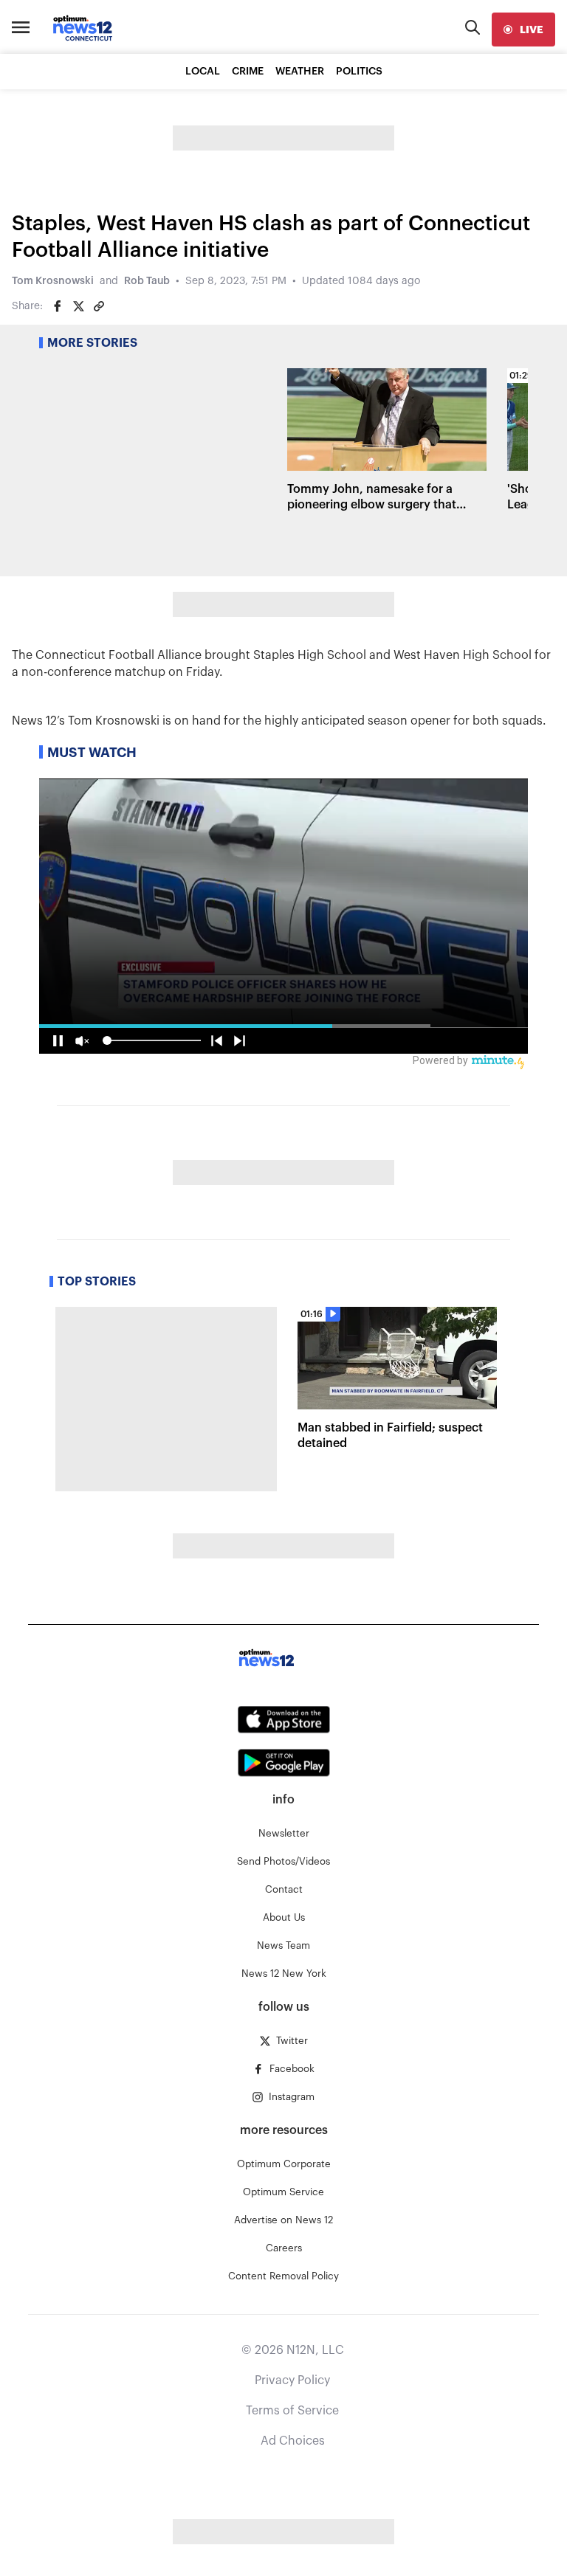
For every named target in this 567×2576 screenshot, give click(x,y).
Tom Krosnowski (53, 281)
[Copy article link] (99, 306)
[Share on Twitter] (78, 306)
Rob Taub (147, 281)
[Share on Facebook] (58, 306)
